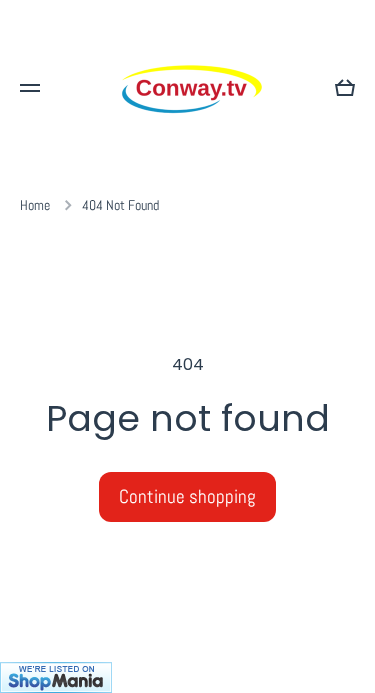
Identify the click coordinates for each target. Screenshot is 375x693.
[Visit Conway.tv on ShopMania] (187, 677)
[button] (345, 88)
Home (35, 205)
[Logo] (188, 88)
